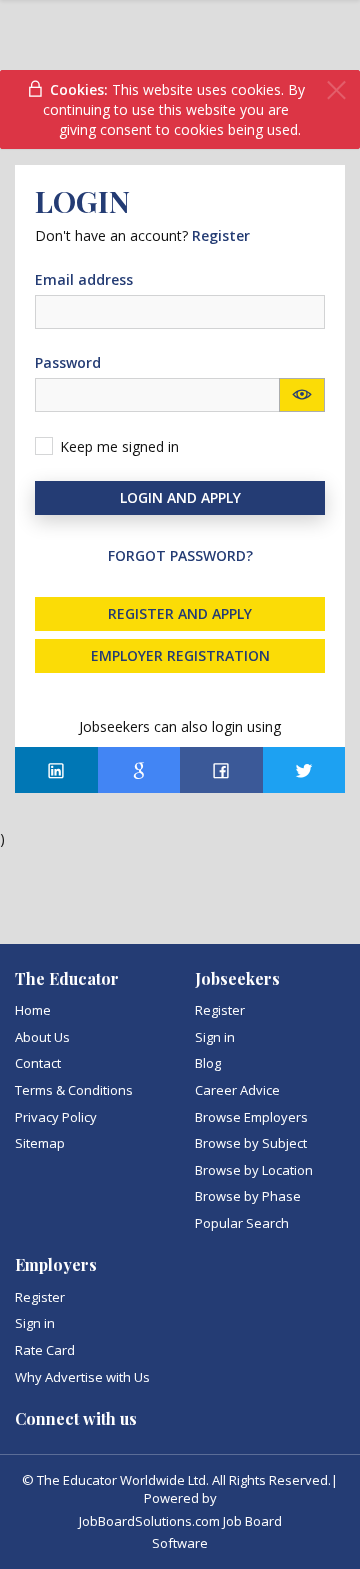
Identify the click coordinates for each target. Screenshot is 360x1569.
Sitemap (40, 1143)
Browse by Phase (248, 1196)
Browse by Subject (251, 1143)
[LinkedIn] (56, 770)
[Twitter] (304, 770)
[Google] (139, 770)
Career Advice (237, 1090)
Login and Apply (180, 497)
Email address (84, 279)
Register (220, 1010)
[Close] (336, 90)
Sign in (215, 1037)
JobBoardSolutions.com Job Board (180, 1521)
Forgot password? (180, 555)
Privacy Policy (56, 1117)
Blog (208, 1063)
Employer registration (180, 655)
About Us (42, 1037)
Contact (38, 1063)
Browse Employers (251, 1117)
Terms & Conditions (74, 1090)
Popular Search (242, 1223)
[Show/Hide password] (302, 395)
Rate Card (45, 1350)
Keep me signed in (119, 446)
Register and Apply (180, 613)
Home (33, 1010)
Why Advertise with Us (82, 1377)
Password (68, 362)
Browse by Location (254, 1170)
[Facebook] (221, 770)
